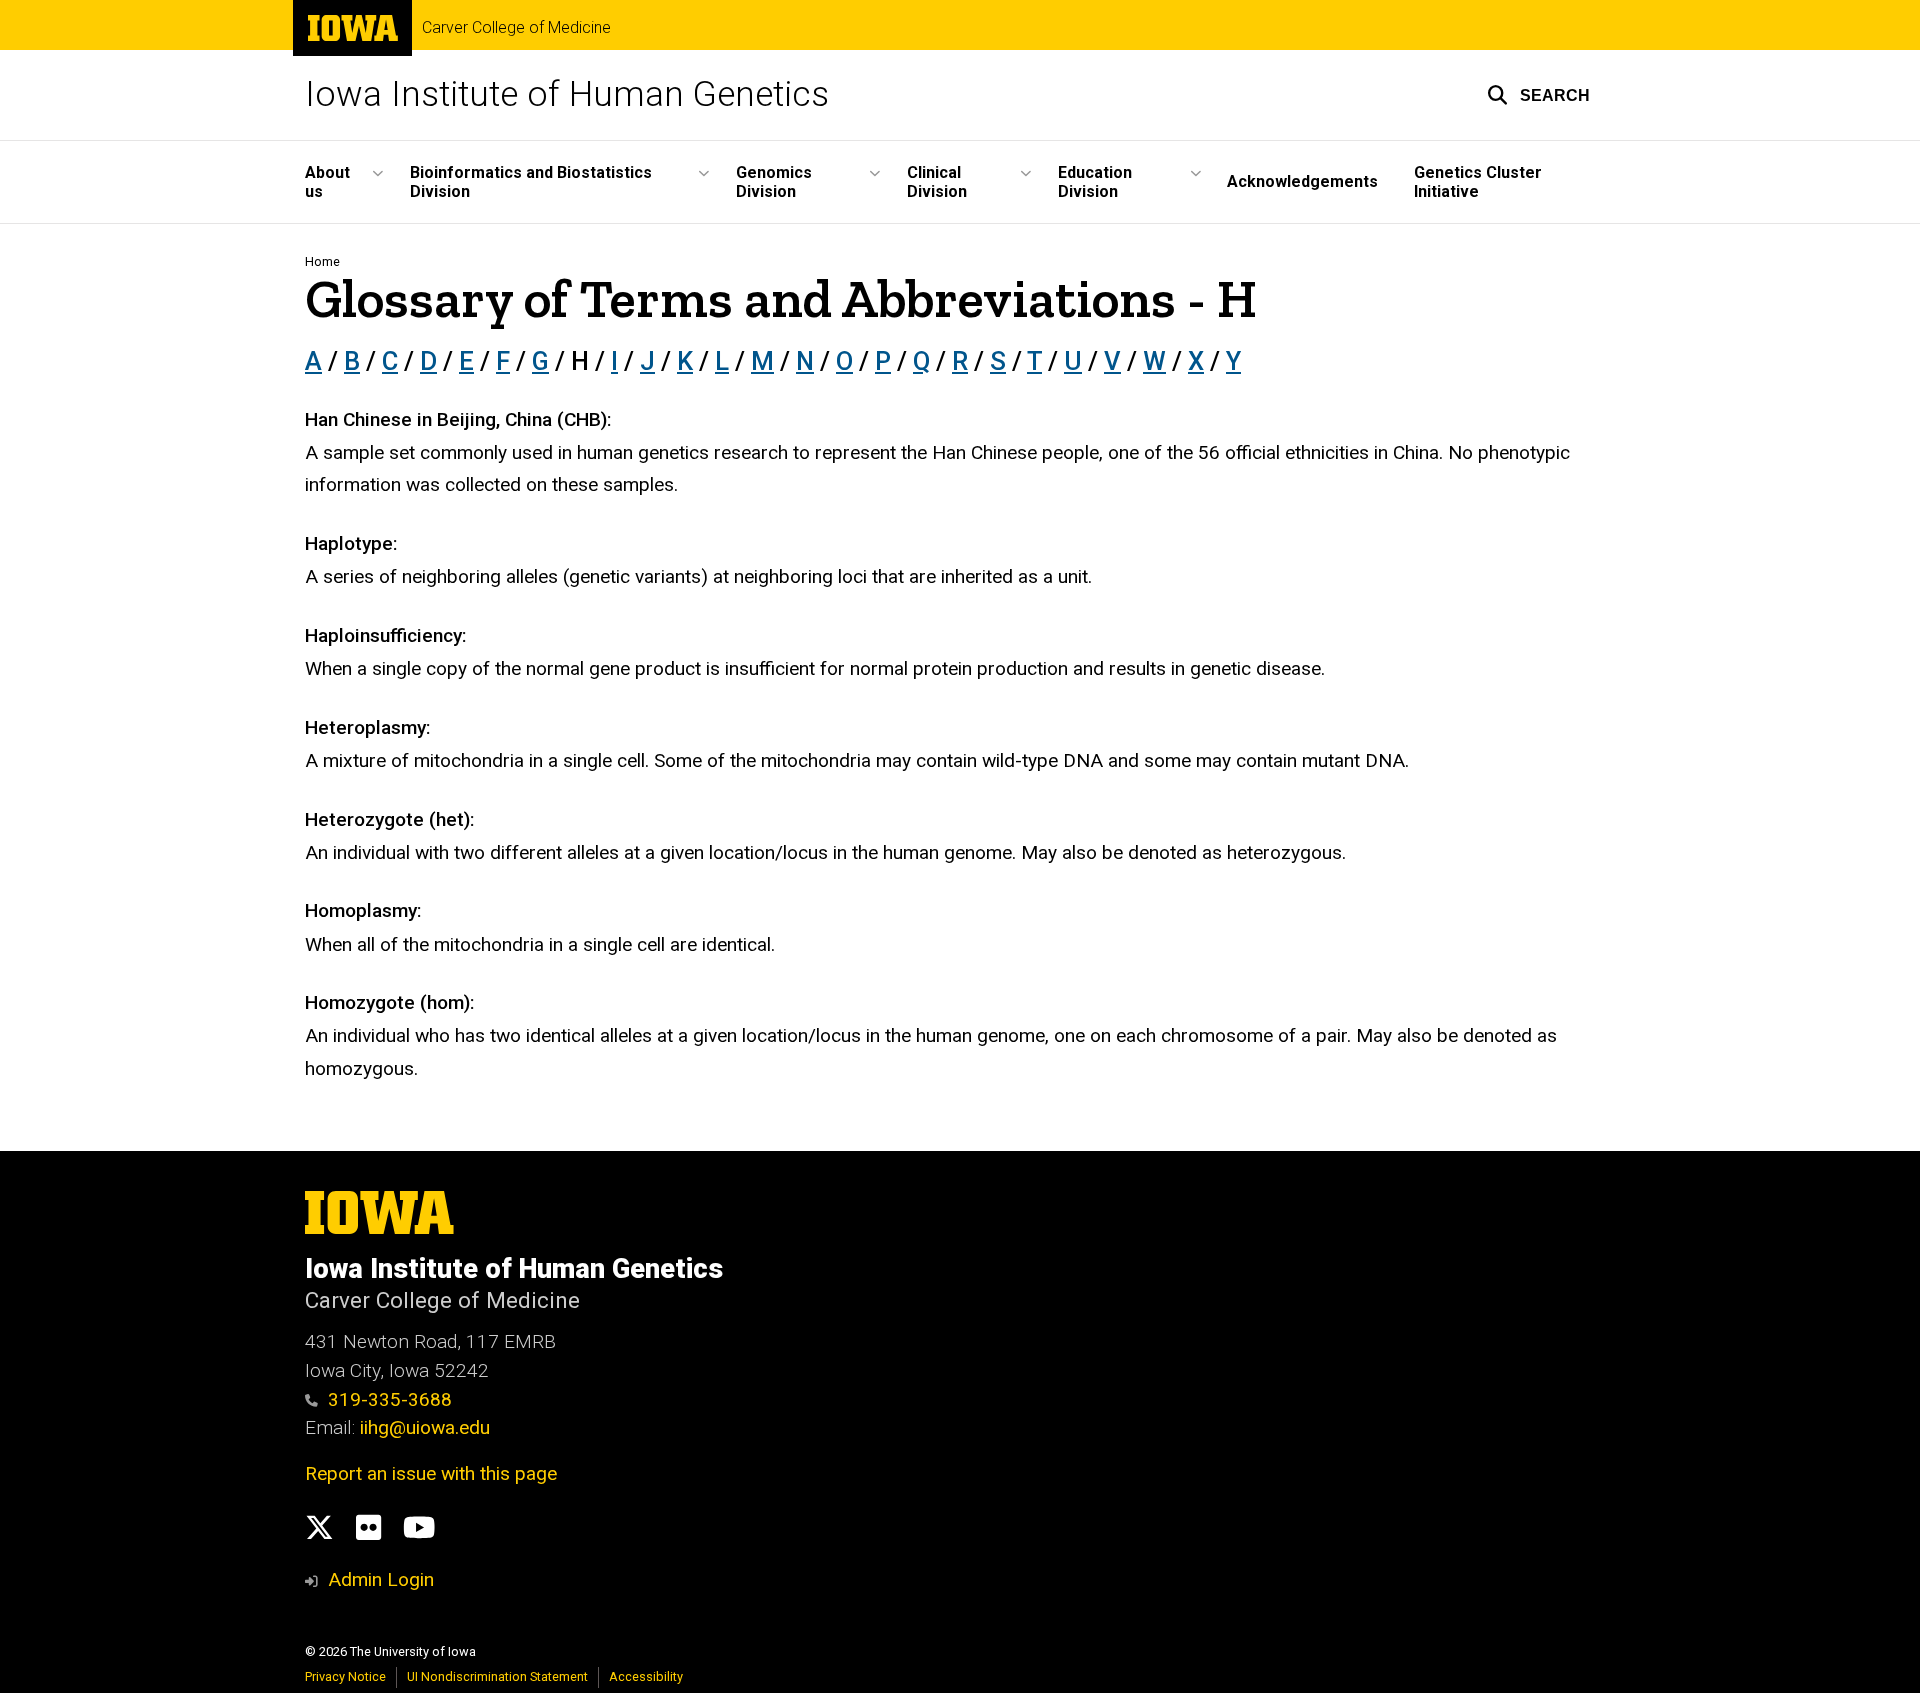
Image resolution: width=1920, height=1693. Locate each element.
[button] (1538, 95)
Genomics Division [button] (774, 182)
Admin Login (381, 1579)
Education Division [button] (1095, 182)
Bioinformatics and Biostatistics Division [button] (531, 182)
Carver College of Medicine (516, 28)
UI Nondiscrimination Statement (497, 1676)
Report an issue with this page (431, 1473)
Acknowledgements (1302, 181)
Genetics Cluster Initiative (1478, 182)
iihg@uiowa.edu (427, 1427)
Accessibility (646, 1676)
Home (322, 261)
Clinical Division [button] (937, 182)
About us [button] (327, 182)
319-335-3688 (390, 1399)
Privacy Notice (345, 1676)
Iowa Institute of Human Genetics (567, 94)
